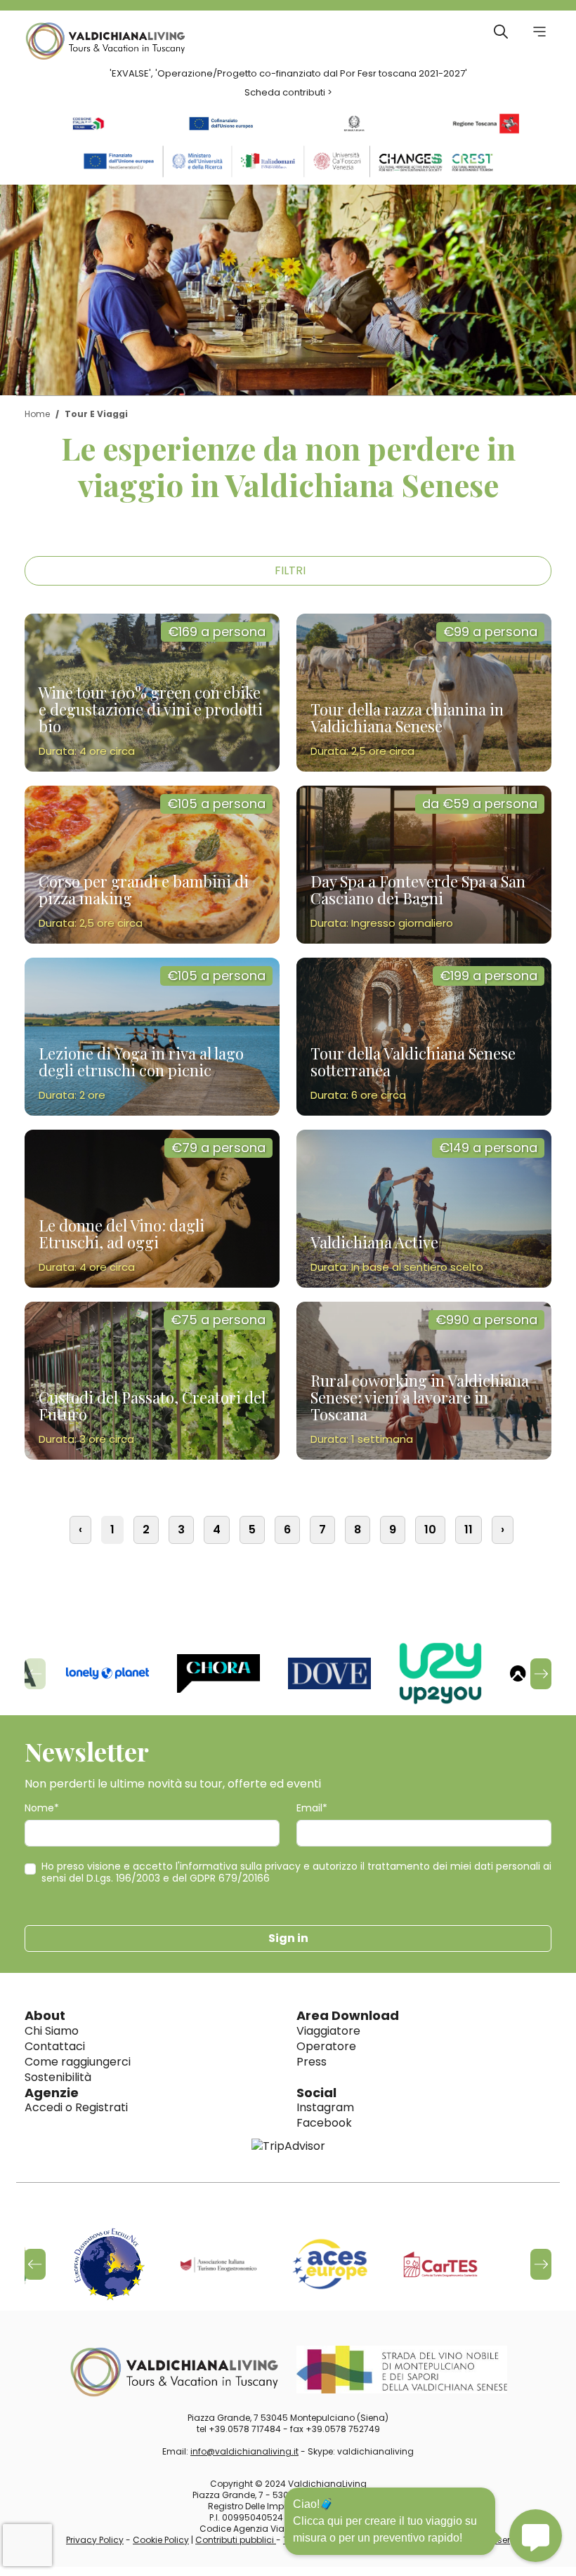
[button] (541, 1674)
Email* (312, 1808)
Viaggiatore (328, 2031)
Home (37, 414)
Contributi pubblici (236, 2540)
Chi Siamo (52, 2031)
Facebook (324, 2123)
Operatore (326, 2046)
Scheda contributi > (288, 92)
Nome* (42, 1808)
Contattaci (55, 2046)
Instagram (325, 2107)
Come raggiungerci (78, 2062)
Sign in (288, 1938)
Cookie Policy (161, 2540)
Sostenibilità (58, 2077)
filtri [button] (290, 570)
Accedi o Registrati (76, 2107)
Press (312, 2062)
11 (469, 1530)
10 (430, 1530)
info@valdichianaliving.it (244, 2451)
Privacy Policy (95, 2540)
